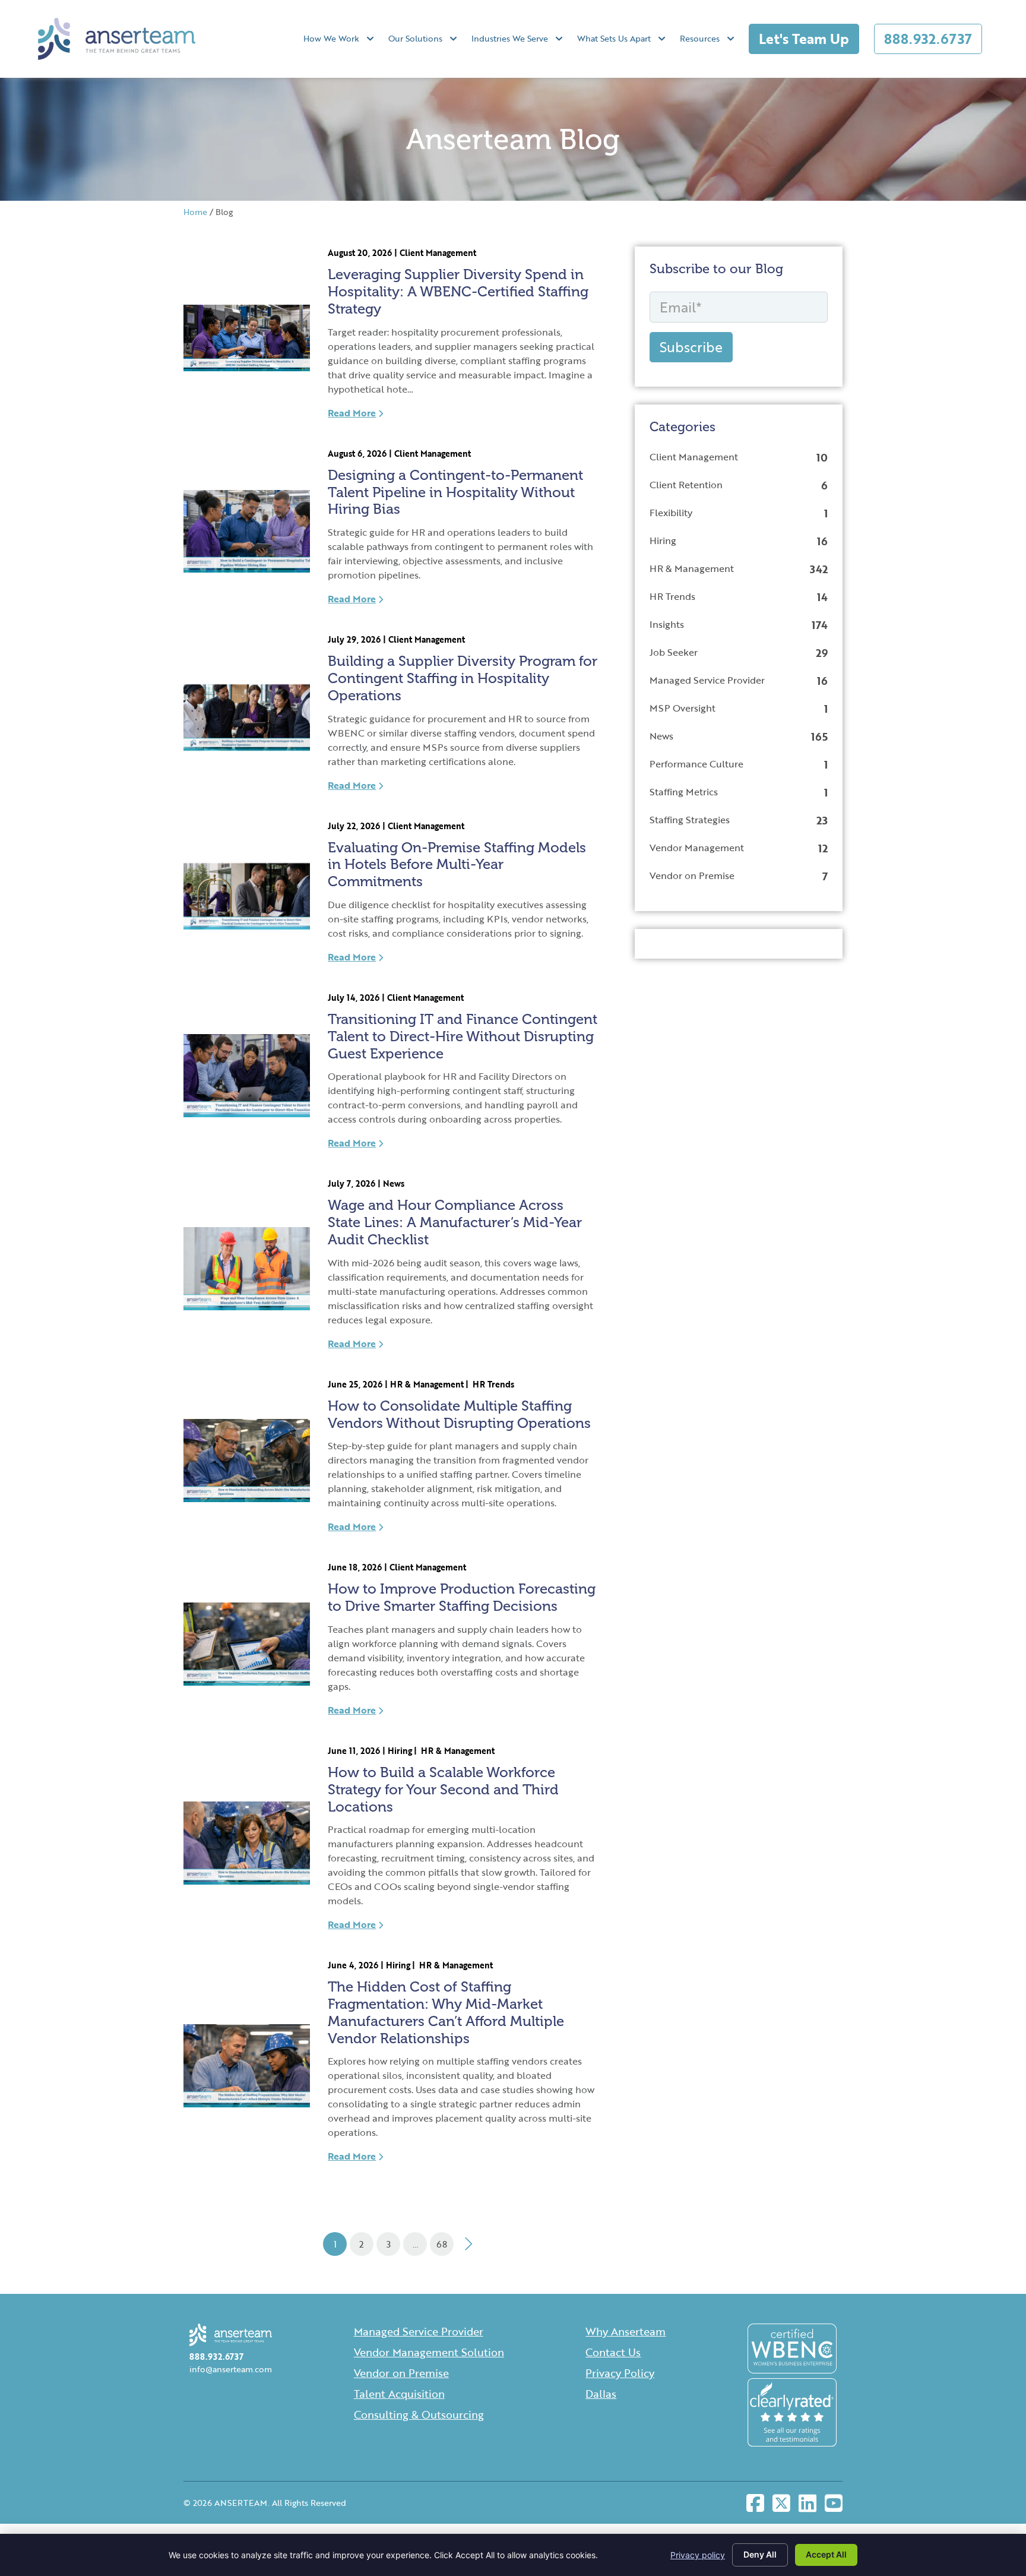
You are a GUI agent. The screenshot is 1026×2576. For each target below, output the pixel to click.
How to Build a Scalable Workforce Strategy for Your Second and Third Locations (443, 1789)
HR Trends (493, 1384)
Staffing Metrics (684, 792)
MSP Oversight (683, 708)
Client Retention (686, 485)
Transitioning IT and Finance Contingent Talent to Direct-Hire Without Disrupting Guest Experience (463, 1036)
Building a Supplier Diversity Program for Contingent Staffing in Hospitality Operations (463, 678)
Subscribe (691, 347)
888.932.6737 (928, 39)
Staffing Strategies (690, 820)
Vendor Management (697, 848)
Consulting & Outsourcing (419, 2414)
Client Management (438, 253)
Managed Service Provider (707, 680)
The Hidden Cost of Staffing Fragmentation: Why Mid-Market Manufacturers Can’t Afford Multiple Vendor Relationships (446, 2012)
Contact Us (613, 2352)
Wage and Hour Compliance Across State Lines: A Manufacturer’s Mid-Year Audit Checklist (455, 1222)
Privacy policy (698, 2555)
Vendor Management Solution (429, 2352)
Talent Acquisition (399, 2394)
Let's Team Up (804, 39)
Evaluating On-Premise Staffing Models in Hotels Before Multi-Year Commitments (457, 865)
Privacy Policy (620, 2373)
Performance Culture (696, 764)
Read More (352, 413)
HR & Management (427, 1384)
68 (442, 2244)
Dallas (601, 2394)
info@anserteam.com (231, 2369)
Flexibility (671, 513)
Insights (667, 624)
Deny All (760, 2554)
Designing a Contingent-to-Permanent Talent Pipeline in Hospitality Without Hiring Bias (455, 492)
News (394, 1183)
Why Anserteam (626, 2331)
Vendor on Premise (692, 875)
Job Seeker (674, 652)
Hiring (400, 1751)
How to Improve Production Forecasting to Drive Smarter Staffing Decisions (462, 1597)
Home (195, 212)
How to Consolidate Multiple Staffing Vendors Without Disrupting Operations (459, 1414)
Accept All (826, 2554)
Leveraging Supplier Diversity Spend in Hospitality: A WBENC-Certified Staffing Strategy (458, 291)
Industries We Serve (510, 38)
